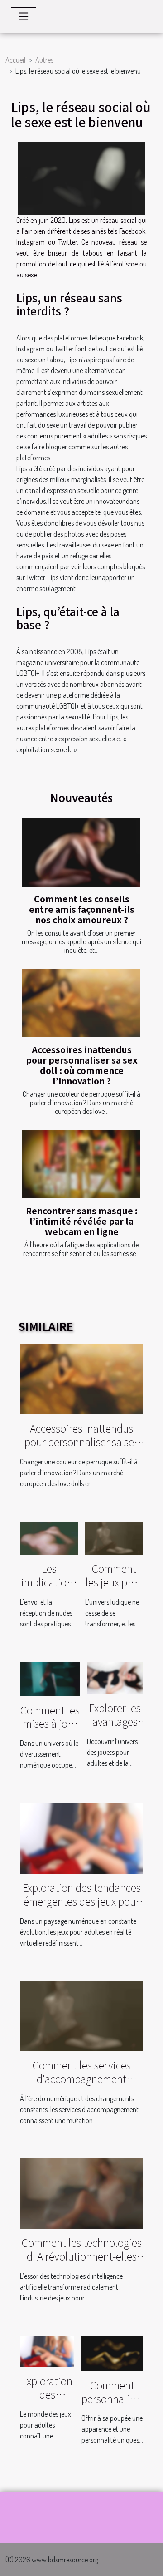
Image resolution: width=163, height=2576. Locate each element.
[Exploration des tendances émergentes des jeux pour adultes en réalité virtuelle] (81, 1837)
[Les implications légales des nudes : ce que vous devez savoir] (49, 1537)
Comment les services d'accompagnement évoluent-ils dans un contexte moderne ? (82, 2085)
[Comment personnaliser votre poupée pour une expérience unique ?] (112, 2353)
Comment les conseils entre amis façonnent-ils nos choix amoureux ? (82, 909)
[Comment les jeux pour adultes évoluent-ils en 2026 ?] (114, 1537)
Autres (44, 60)
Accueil (15, 60)
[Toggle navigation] (24, 16)
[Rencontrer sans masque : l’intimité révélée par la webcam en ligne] (81, 1164)
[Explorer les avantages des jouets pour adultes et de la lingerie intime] (115, 1677)
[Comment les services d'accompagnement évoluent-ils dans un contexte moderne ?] (81, 2015)
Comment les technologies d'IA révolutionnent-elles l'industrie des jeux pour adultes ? (82, 2263)
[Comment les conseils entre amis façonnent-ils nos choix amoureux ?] (81, 852)
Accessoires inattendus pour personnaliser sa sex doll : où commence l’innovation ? (82, 1065)
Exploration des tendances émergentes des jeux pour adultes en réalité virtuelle (82, 1901)
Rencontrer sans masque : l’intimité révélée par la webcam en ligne (82, 1221)
